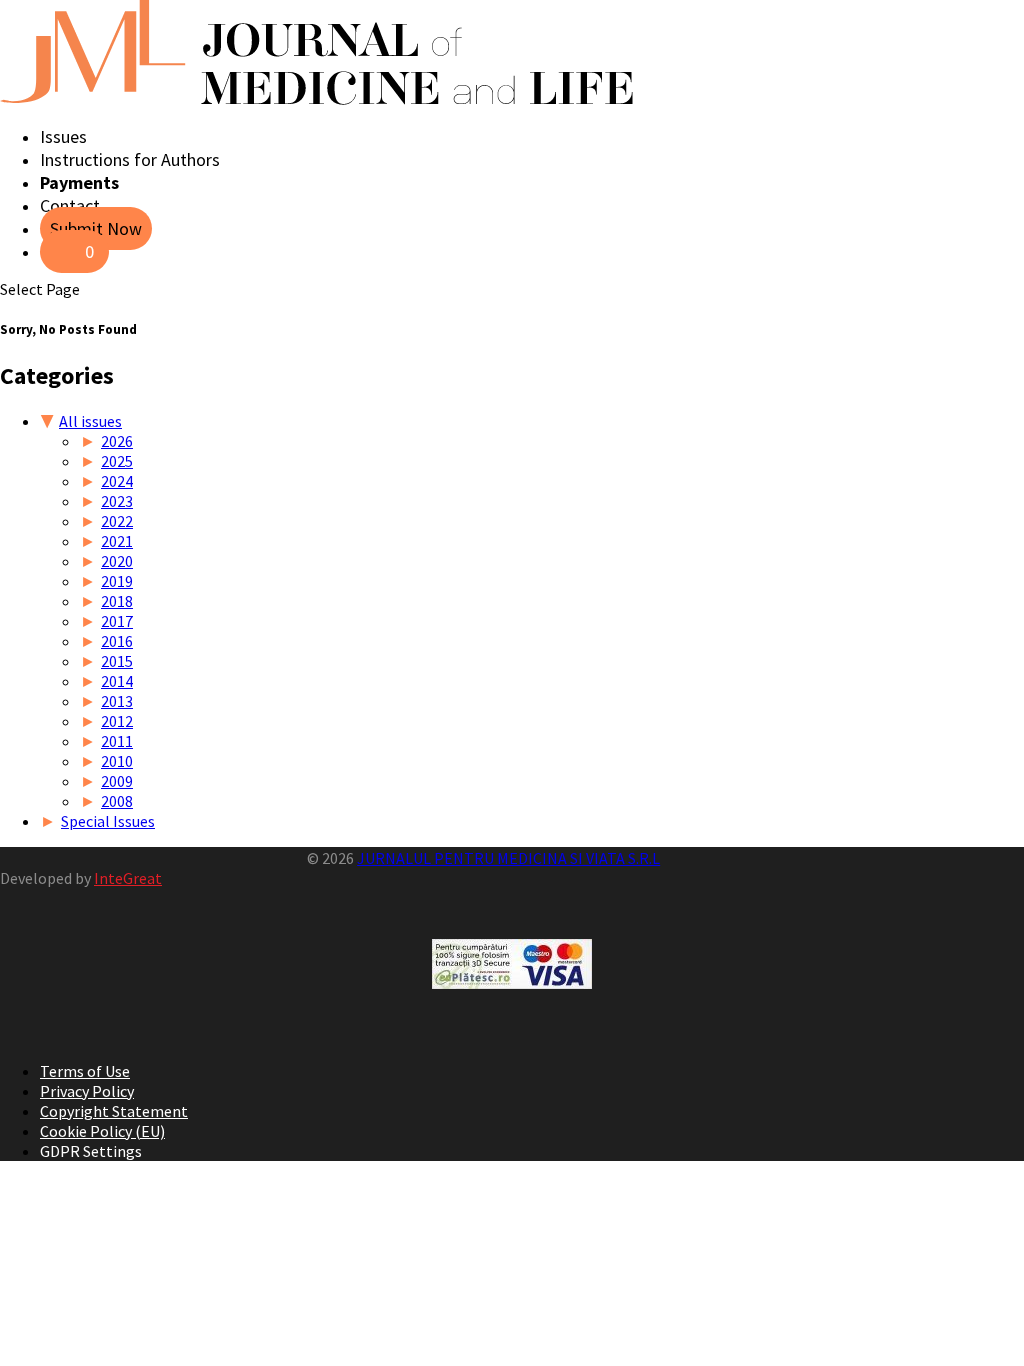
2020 (117, 561)
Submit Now (96, 228)
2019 (117, 581)
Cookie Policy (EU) (102, 1131)
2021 (117, 541)
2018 (117, 601)
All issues (90, 421)
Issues (63, 136)
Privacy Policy (87, 1091)
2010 (117, 761)
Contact (70, 205)
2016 (117, 641)
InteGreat (128, 878)
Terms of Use (85, 1071)
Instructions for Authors (130, 159)
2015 (117, 661)
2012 (117, 721)
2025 (117, 461)
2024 (117, 481)
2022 (117, 521)
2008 (117, 801)
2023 (117, 501)
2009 (117, 781)
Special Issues (108, 821)
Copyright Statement (114, 1111)
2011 (117, 741)
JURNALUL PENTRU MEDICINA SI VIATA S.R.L (508, 858)
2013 (117, 701)
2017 (117, 621)
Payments (79, 182)
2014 (117, 681)
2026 (117, 441)
